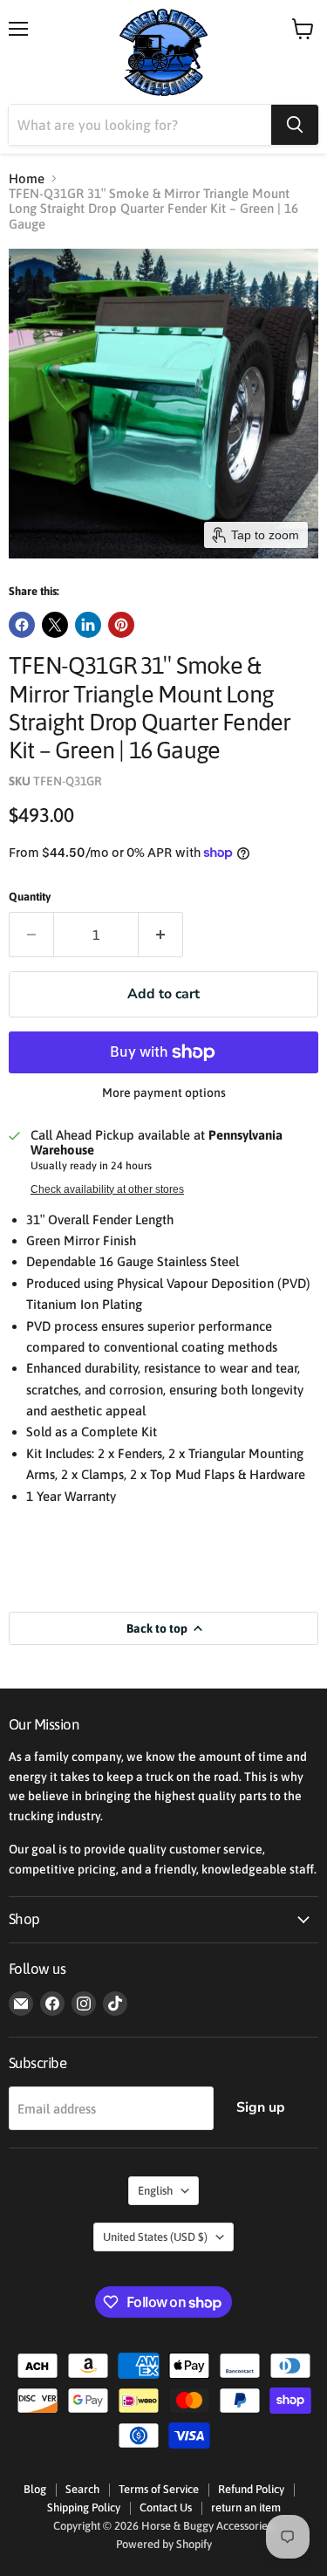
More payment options (164, 1093)
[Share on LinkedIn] (88, 625)
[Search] (295, 125)
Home (27, 178)
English (155, 2191)
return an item (246, 2507)
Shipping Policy (84, 2507)
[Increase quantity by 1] (161, 935)
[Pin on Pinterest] (121, 625)
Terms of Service (159, 2489)
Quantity (30, 897)
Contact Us (166, 2507)
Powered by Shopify (164, 2544)
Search (82, 2489)
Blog (35, 2489)
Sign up (261, 2107)
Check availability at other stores (107, 1189)
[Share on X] (55, 625)
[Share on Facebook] (22, 625)
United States (155, 2237)
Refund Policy (251, 2489)
